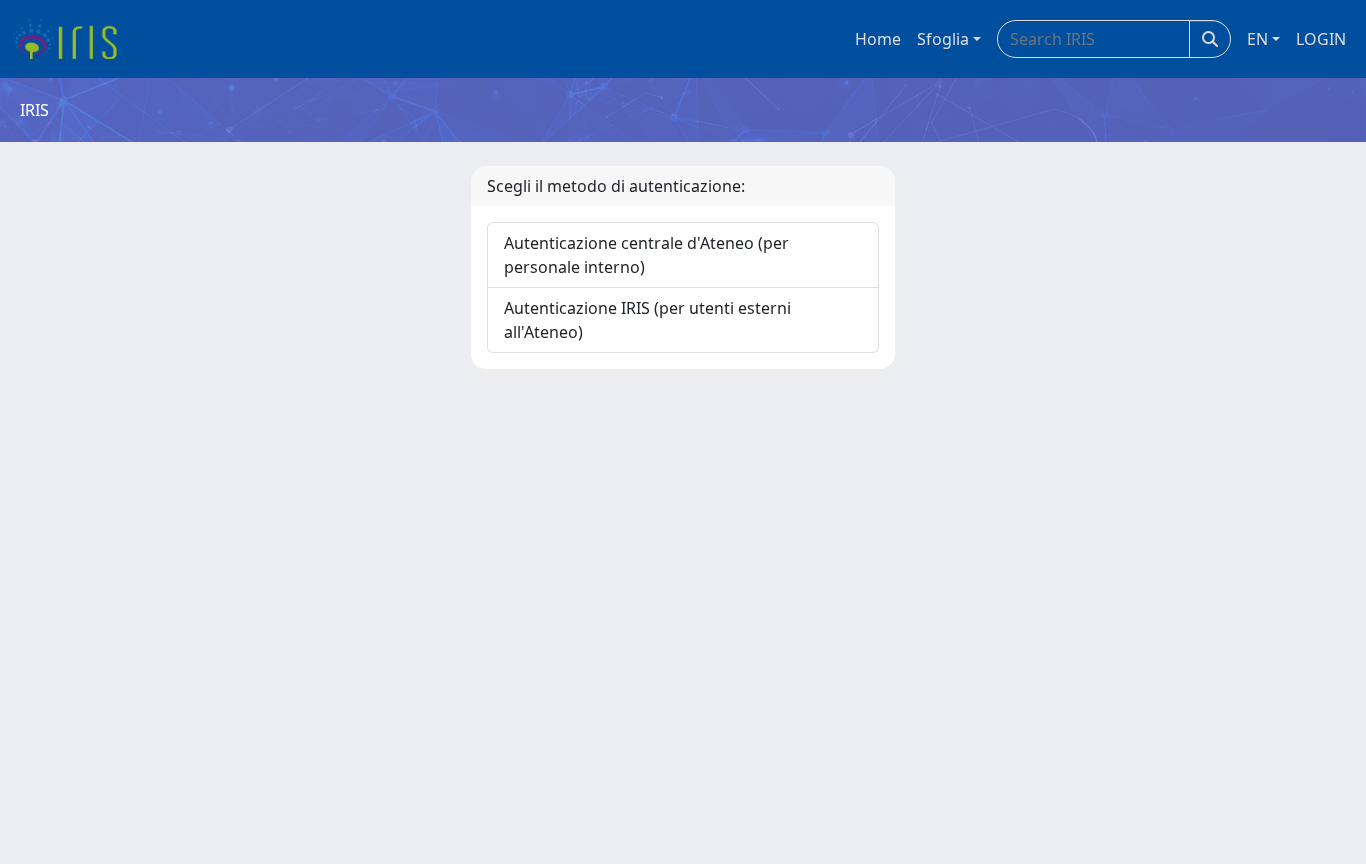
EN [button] (1257, 39)
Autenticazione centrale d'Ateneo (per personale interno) (646, 255)
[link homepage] (72, 39)
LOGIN (1321, 39)
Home (878, 39)
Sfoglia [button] (943, 39)
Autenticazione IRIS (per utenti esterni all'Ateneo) (647, 320)
